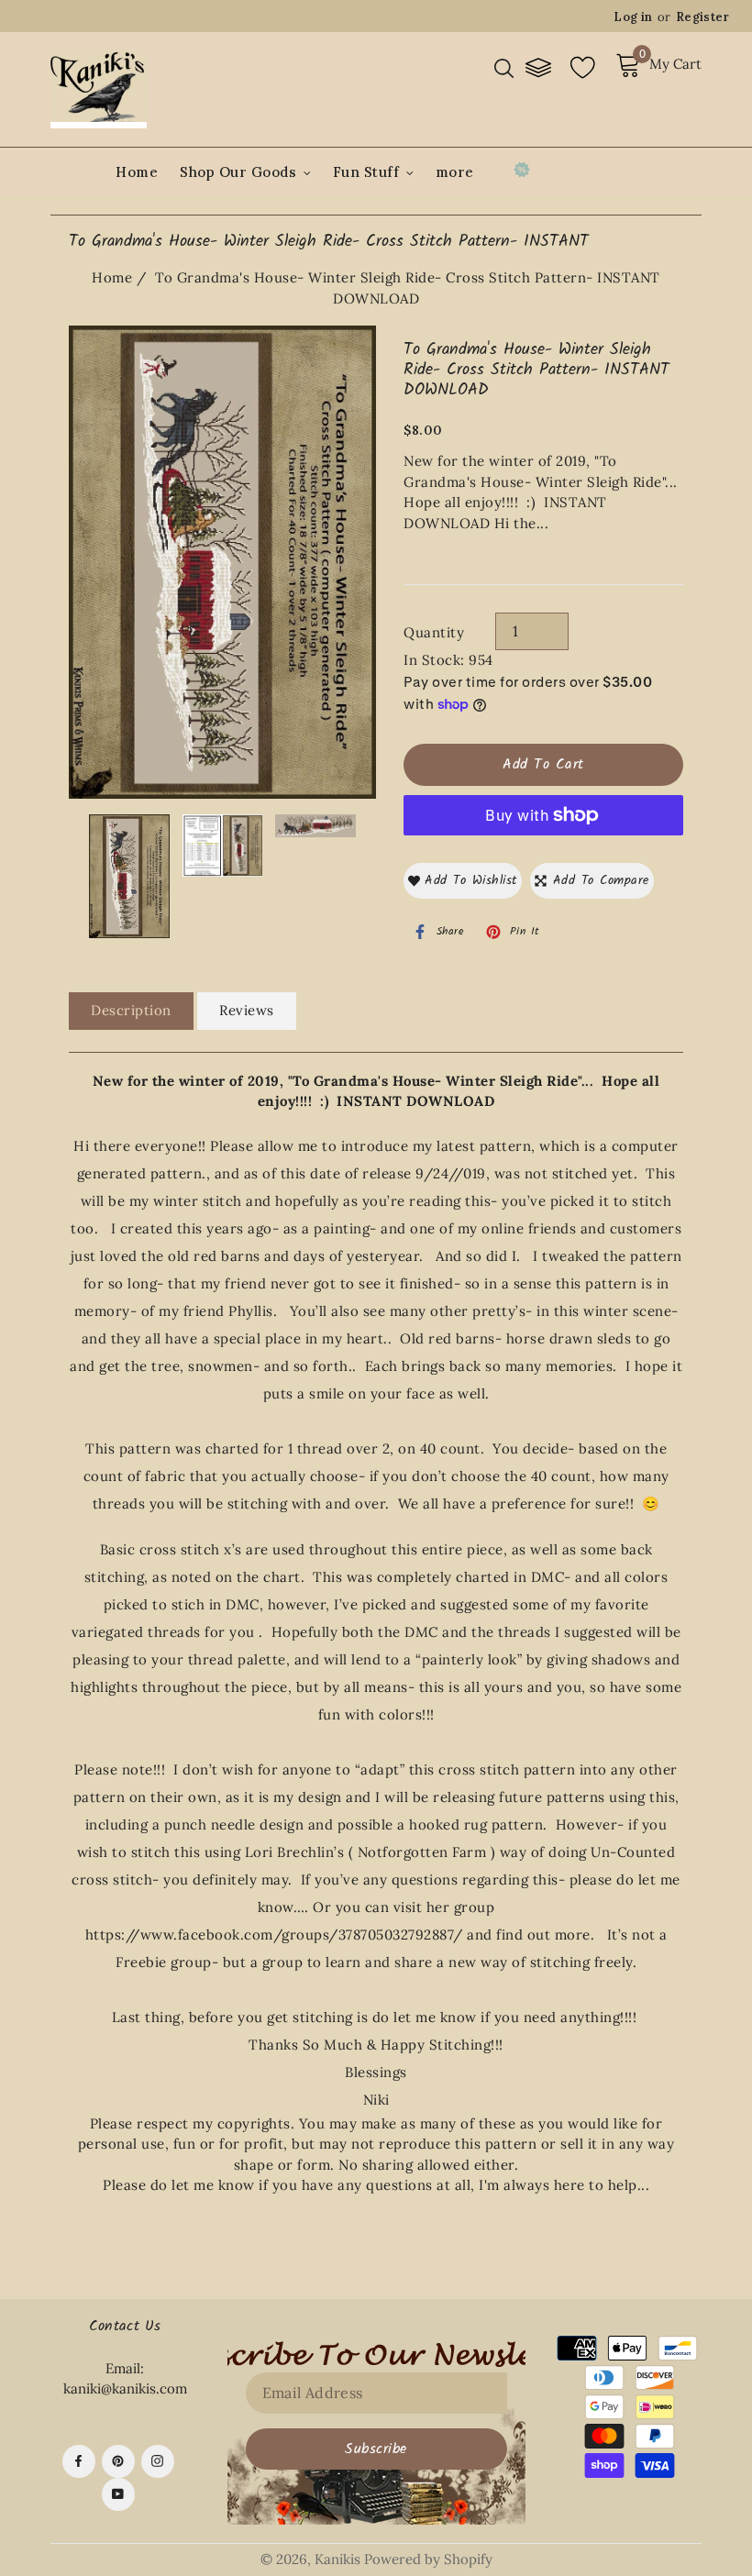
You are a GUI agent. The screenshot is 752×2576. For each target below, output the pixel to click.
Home (137, 172)
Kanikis (337, 2559)
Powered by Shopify (428, 2559)
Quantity (434, 632)
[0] (630, 73)
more (455, 172)
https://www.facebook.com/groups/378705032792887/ (274, 1935)
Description (131, 1010)
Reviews (247, 1010)
